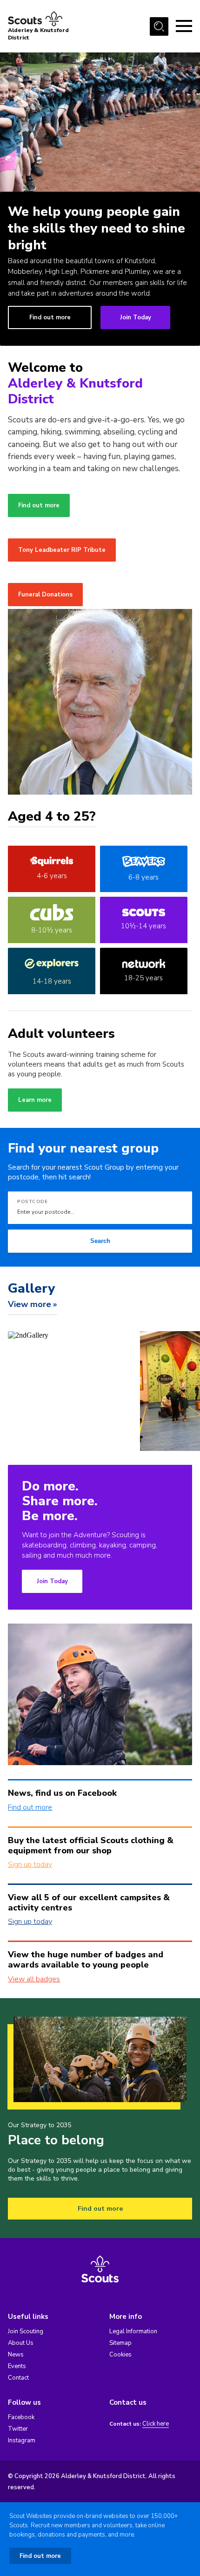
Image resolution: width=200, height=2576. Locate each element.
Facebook (21, 2417)
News (16, 2355)
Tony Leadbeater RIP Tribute (62, 550)
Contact (18, 2378)
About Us (21, 2343)
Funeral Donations (45, 595)
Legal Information (133, 2331)
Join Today (136, 317)
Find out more (50, 317)
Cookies (120, 2355)
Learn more (35, 1100)
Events (17, 2366)
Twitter (18, 2429)
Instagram (22, 2440)
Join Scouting (26, 2331)
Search (100, 1241)
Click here (156, 2424)
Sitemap (120, 2343)
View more (30, 1304)
